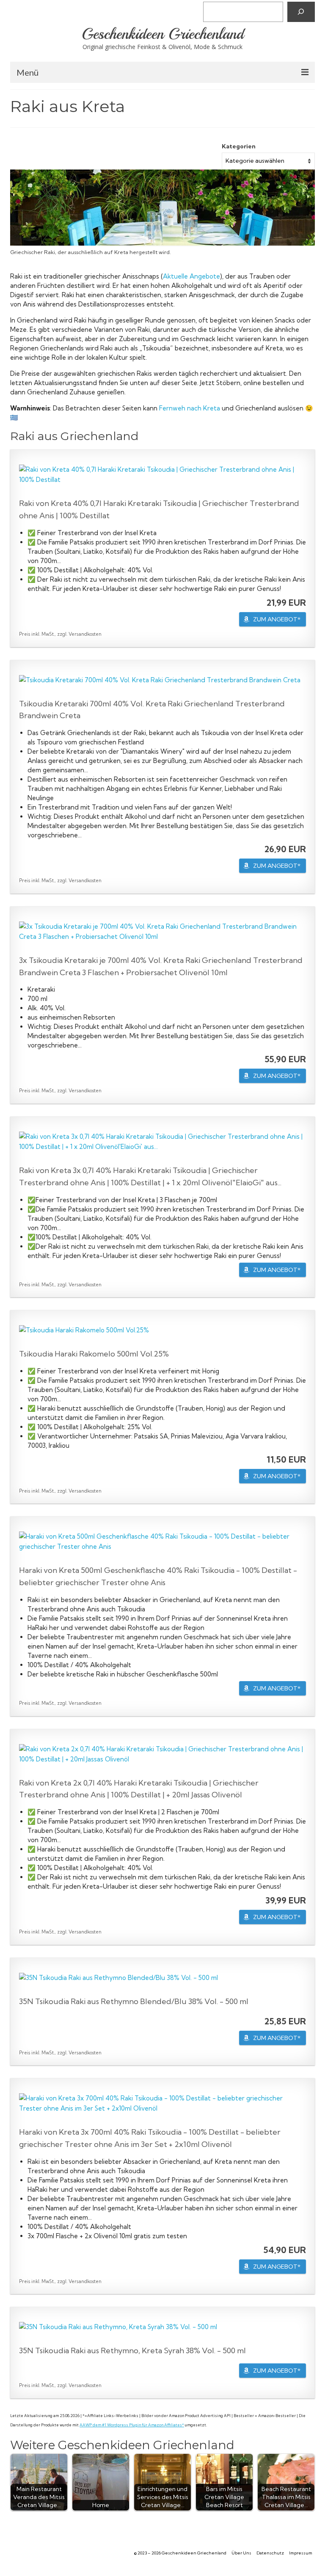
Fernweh (172, 408)
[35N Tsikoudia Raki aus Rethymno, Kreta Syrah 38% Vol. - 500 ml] (162, 2327)
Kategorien (239, 146)
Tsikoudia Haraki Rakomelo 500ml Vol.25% (94, 1354)
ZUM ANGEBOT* (277, 619)
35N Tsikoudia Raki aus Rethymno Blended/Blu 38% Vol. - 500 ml (134, 2001)
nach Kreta (203, 408)
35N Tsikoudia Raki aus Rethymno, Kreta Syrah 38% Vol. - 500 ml (132, 2350)
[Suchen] (301, 12)
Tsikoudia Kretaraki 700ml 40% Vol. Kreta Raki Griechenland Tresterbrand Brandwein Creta (152, 710)
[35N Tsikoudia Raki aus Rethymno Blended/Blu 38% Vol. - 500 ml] (162, 1978)
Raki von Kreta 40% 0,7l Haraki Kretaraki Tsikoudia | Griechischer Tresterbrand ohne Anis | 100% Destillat (159, 509)
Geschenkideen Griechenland (163, 34)
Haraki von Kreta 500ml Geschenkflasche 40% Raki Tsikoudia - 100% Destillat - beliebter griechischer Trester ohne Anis (158, 1576)
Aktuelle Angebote (191, 276)
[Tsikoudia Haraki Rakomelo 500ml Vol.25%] (162, 1330)
